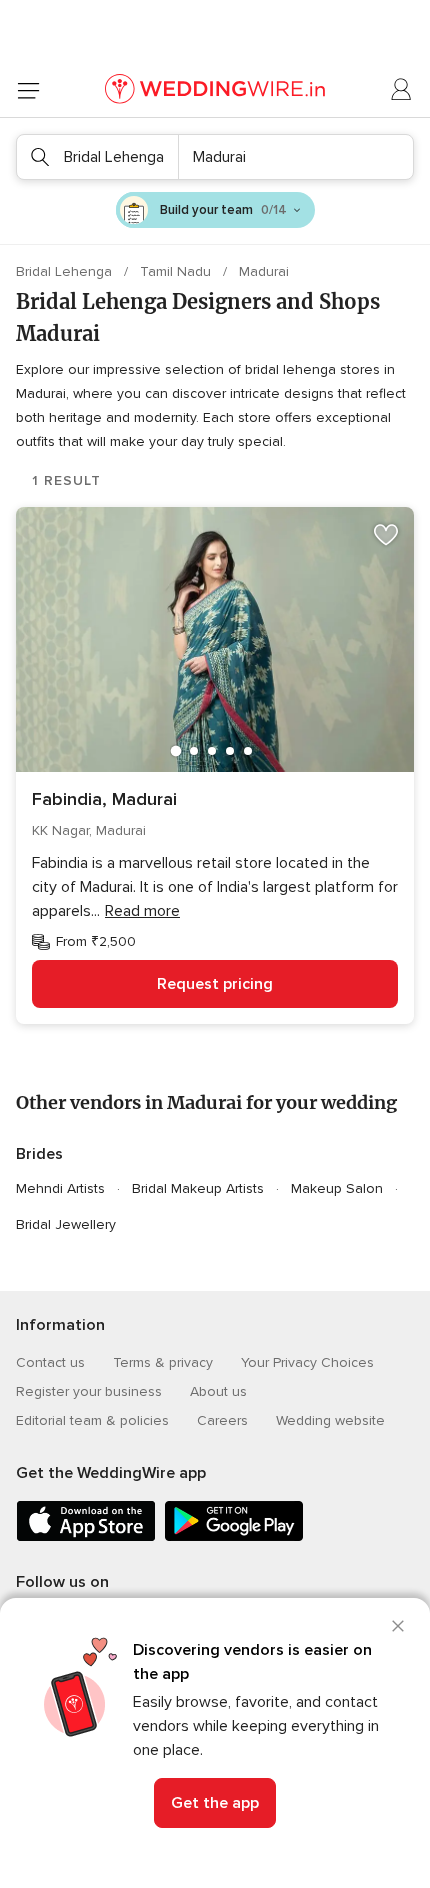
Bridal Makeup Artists (198, 1188)
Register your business (89, 1391)
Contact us (50, 1362)
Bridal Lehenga (66, 271)
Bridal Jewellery (66, 1224)
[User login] (402, 90)
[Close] (398, 1626)
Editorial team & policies (92, 1420)
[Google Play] (234, 1537)
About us (218, 1391)
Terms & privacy (163, 1362)
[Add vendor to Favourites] (386, 535)
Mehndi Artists (60, 1188)
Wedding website (330, 1420)
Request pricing (215, 984)
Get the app (215, 1803)
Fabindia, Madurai (104, 799)
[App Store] (86, 1537)
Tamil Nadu (177, 271)
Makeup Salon (337, 1188)
